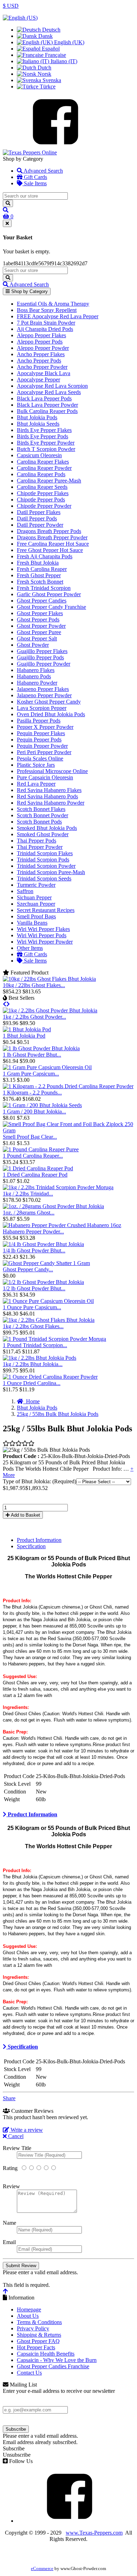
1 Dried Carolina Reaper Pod (35, 1175)
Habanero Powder (37, 683)
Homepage (29, 2309)
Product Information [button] (32, 1814)
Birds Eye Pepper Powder (46, 443)
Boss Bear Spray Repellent (47, 310)
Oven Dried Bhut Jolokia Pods (51, 714)
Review (11, 2186)
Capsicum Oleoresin (39, 455)
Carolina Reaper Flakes (43, 462)
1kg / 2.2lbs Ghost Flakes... (33, 1326)
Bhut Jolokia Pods (37, 417)
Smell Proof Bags (36, 916)
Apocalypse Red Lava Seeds (49, 392)
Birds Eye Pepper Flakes (44, 430)
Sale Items (35, 183)
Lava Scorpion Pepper (42, 708)
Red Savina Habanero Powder (51, 803)
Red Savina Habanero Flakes (49, 790)
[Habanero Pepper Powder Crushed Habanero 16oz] (62, 1225)
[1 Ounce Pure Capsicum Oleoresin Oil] (48, 1301)
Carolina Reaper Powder (44, 468)
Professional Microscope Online (52, 771)
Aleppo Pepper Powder (43, 348)
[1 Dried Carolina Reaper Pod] (38, 1168)
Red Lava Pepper (36, 784)
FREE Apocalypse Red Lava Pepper (58, 316)
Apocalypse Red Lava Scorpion (52, 386)
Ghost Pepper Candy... (28, 1269)
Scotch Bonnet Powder (43, 815)
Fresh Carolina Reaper (42, 569)
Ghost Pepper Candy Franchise (51, 607)
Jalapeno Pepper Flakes (43, 689)
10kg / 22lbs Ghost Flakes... (34, 985)
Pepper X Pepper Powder (45, 727)
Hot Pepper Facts (36, 2347)
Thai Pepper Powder (40, 847)
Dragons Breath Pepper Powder (52, 537)
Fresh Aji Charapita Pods (45, 556)
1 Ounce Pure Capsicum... (32, 1307)
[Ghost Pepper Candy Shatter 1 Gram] (46, 1263)
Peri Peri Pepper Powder (44, 752)
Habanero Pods (34, 676)
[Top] (5, 2291)
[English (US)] (20, 18)
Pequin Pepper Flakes (41, 733)
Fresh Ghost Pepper (39, 575)
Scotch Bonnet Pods (39, 822)
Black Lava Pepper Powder (47, 405)
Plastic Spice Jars (36, 765)
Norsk (44, 74)
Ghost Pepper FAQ (38, 2341)
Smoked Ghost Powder (43, 834)
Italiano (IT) (63, 61)
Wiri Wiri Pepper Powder (45, 942)
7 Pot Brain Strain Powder (46, 323)
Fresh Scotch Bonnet (40, 582)
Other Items (30, 948)
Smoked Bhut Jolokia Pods (47, 828)
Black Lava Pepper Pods (44, 398)
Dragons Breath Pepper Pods (49, 531)
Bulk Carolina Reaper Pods (47, 411)
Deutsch (51, 30)
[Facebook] (56, 146)
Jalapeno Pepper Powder (44, 695)
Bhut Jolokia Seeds (38, 424)
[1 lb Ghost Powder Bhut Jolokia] (41, 1048)
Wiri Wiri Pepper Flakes (43, 929)
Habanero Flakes (36, 670)
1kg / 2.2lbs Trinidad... (28, 1194)
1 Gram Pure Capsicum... (31, 1074)
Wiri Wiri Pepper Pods (42, 935)
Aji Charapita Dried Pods (45, 329)
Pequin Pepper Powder (42, 746)
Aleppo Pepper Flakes (41, 335)
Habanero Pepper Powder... (33, 1232)
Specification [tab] (31, 1546)
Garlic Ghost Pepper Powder (49, 594)
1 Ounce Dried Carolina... (32, 1383)
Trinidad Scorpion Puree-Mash (51, 872)
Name (9, 2223)
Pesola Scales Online (40, 758)
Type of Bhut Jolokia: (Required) (40, 1481)
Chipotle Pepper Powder (44, 506)
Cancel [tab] (15, 2136)
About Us (28, 2316)
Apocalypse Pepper (38, 380)
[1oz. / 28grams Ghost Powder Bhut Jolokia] (53, 1206)
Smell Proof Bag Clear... (30, 1137)
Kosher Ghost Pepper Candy (49, 702)
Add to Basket (25, 1515)
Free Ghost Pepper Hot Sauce (50, 550)
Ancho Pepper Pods (39, 361)
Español (50, 49)
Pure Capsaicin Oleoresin (45, 777)
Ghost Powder (33, 645)
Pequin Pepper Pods (39, 740)
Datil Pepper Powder (40, 525)
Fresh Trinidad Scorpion (44, 588)
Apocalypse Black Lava (44, 373)
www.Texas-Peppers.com (94, 2533)
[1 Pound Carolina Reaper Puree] (41, 1149)
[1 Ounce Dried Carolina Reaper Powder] (50, 1377)
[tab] (68, 1815)
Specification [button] (22, 2047)
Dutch (44, 68)
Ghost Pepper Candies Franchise (53, 2366)
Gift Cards (35, 177)
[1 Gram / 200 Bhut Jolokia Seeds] (42, 1105)
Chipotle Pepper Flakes (43, 493)
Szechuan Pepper (36, 904)
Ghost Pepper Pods (38, 620)
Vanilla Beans (32, 923)
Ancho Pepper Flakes (41, 354)
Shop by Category (29, 291)
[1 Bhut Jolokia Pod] (27, 1029)
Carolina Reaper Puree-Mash (49, 481)
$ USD (11, 6)
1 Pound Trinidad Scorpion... (35, 1345)
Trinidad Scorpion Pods (43, 860)
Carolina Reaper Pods (41, 474)
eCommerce (42, 2569)
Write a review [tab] (26, 2130)
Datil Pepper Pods (37, 518)
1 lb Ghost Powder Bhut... (32, 1055)
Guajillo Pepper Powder (44, 664)
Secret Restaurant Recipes (46, 910)
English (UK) (68, 42)
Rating (10, 2168)
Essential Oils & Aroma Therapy (53, 304)
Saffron (25, 891)
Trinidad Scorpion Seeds (44, 878)
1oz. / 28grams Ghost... (29, 1213)
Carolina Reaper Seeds (42, 487)
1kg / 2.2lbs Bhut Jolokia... (33, 1364)
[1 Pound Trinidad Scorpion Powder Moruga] (54, 1339)
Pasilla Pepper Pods (39, 721)
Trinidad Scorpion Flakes (45, 853)
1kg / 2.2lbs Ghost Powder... (34, 1017)
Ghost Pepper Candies (42, 601)
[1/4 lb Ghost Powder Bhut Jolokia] (43, 1244)
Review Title (17, 2148)
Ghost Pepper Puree (39, 632)
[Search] (8, 203)
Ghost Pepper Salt (37, 638)
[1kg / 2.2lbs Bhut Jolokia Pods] (40, 1358)
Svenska (51, 80)
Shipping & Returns (39, 2335)
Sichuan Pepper (34, 897)
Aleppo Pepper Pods (40, 342)
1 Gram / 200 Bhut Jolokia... (34, 1111)
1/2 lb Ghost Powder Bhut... (34, 1288)
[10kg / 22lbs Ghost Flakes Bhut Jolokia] (49, 979)
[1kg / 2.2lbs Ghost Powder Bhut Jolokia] (50, 1010)
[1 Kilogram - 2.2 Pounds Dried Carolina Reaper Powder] (68, 1086)
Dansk (45, 36)
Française (55, 55)
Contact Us (29, 2373)
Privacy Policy (33, 2328)
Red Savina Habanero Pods (47, 796)
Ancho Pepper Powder (42, 367)
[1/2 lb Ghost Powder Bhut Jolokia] (43, 1282)
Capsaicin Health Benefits (46, 2354)
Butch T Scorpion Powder (46, 449)
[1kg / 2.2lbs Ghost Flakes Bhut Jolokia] (49, 1320)
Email (9, 2242)
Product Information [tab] (39, 1540)
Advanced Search (43, 171)
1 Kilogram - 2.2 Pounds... (32, 1093)
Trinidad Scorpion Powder (46, 866)
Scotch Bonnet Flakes (41, 809)
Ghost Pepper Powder (41, 626)
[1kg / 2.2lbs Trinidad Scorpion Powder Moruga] (58, 1187)
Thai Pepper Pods (37, 841)
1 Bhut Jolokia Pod (24, 1036)
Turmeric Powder (36, 885)
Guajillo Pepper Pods (40, 657)
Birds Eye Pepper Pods (43, 436)
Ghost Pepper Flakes (40, 613)
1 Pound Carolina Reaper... (33, 1156)
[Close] (7, 223)
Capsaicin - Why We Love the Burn (57, 2360)
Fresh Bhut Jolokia (38, 563)
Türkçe (47, 86)
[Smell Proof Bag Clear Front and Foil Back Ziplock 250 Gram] (68, 1130)
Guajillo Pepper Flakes (42, 651)
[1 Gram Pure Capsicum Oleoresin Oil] (47, 1067)
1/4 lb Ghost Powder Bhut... (34, 1250)
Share (9, 2098)
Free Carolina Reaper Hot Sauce (53, 544)
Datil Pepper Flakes (39, 512)
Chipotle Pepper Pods (41, 500)
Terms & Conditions (39, 2322)
